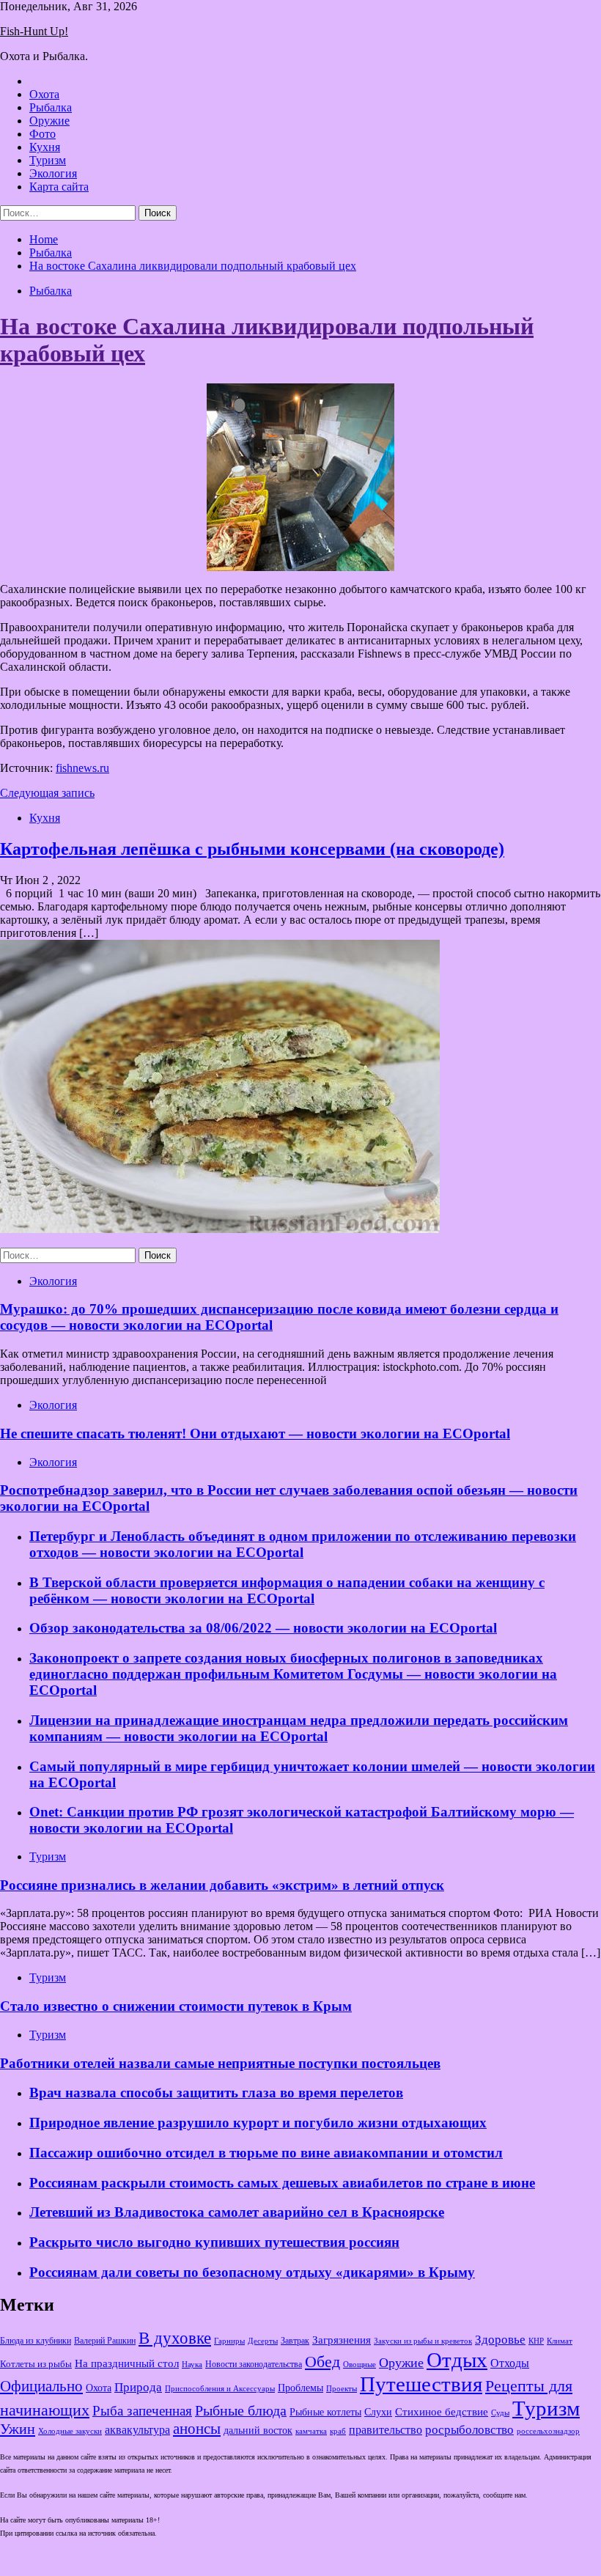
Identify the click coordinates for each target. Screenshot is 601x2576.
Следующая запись (47, 793)
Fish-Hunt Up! (34, 31)
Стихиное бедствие (442, 2412)
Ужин (18, 2429)
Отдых (457, 2360)
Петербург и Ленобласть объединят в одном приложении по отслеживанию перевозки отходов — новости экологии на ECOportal (303, 1544)
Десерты (263, 2341)
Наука (192, 2364)
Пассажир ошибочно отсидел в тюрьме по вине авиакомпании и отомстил (266, 2153)
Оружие (49, 121)
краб (338, 2431)
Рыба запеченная (142, 2411)
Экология (53, 173)
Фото (43, 134)
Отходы (510, 2363)
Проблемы (300, 2388)
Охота (44, 94)
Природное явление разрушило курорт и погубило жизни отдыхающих (258, 2123)
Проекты (342, 2388)
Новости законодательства (254, 2364)
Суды (500, 2413)
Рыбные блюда (241, 2410)
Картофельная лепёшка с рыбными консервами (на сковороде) (252, 849)
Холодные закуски (70, 2431)
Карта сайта (59, 187)
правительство (386, 2430)
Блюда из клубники (36, 2341)
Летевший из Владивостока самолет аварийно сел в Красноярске (237, 2212)
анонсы (197, 2429)
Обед (322, 2362)
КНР (536, 2341)
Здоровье (500, 2340)
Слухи (378, 2412)
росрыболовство (469, 2429)
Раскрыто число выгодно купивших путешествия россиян (214, 2242)
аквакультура (137, 2430)
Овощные (360, 2365)
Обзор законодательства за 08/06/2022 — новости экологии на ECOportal (263, 1628)
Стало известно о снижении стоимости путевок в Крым (176, 2006)
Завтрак (295, 2341)
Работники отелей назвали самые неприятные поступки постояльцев (220, 2063)
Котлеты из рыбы (36, 2364)
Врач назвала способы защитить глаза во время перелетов (216, 2093)
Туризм (48, 160)
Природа (138, 2387)
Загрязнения (342, 2340)
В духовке (175, 2338)
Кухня (45, 147)
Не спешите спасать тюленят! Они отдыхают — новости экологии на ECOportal (255, 1434)
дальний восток (258, 2430)
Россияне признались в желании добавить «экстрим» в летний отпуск (222, 1885)
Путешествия (421, 2384)
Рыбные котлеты (325, 2412)
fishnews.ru (82, 768)
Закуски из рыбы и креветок (423, 2341)
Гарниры (229, 2341)
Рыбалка (51, 107)
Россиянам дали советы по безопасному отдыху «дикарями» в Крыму (252, 2272)
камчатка (311, 2431)
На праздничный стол (127, 2363)
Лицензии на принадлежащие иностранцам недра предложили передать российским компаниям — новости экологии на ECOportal (299, 1728)
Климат (560, 2341)
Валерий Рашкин (105, 2341)
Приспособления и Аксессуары (220, 2388)
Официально (41, 2386)
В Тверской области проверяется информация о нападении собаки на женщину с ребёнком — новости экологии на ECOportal (287, 1590)
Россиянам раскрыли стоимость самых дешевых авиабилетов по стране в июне (282, 2183)
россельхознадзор (548, 2431)
